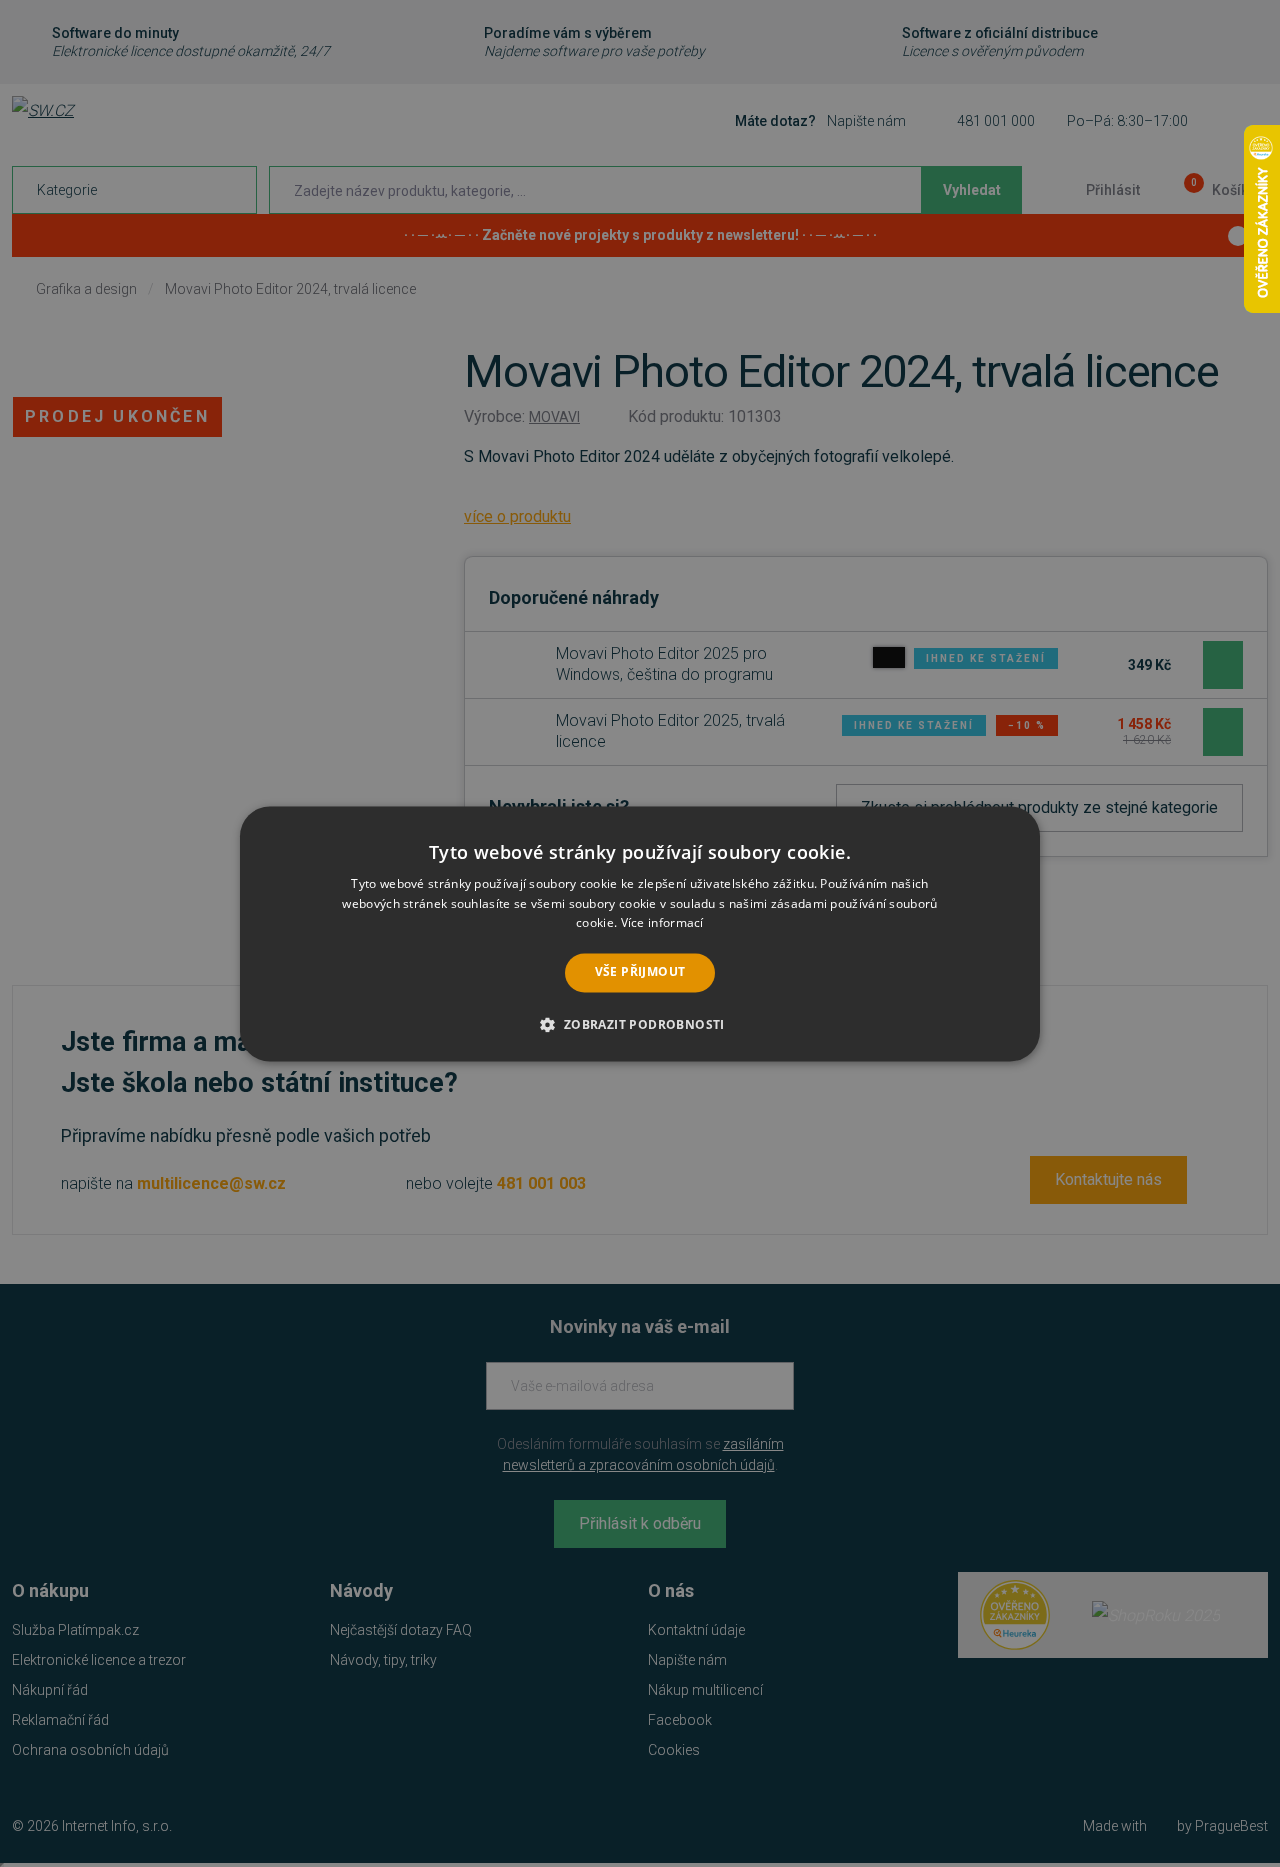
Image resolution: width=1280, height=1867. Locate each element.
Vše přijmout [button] (640, 972)
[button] (639, 1024)
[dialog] (640, 933)
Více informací (662, 923)
